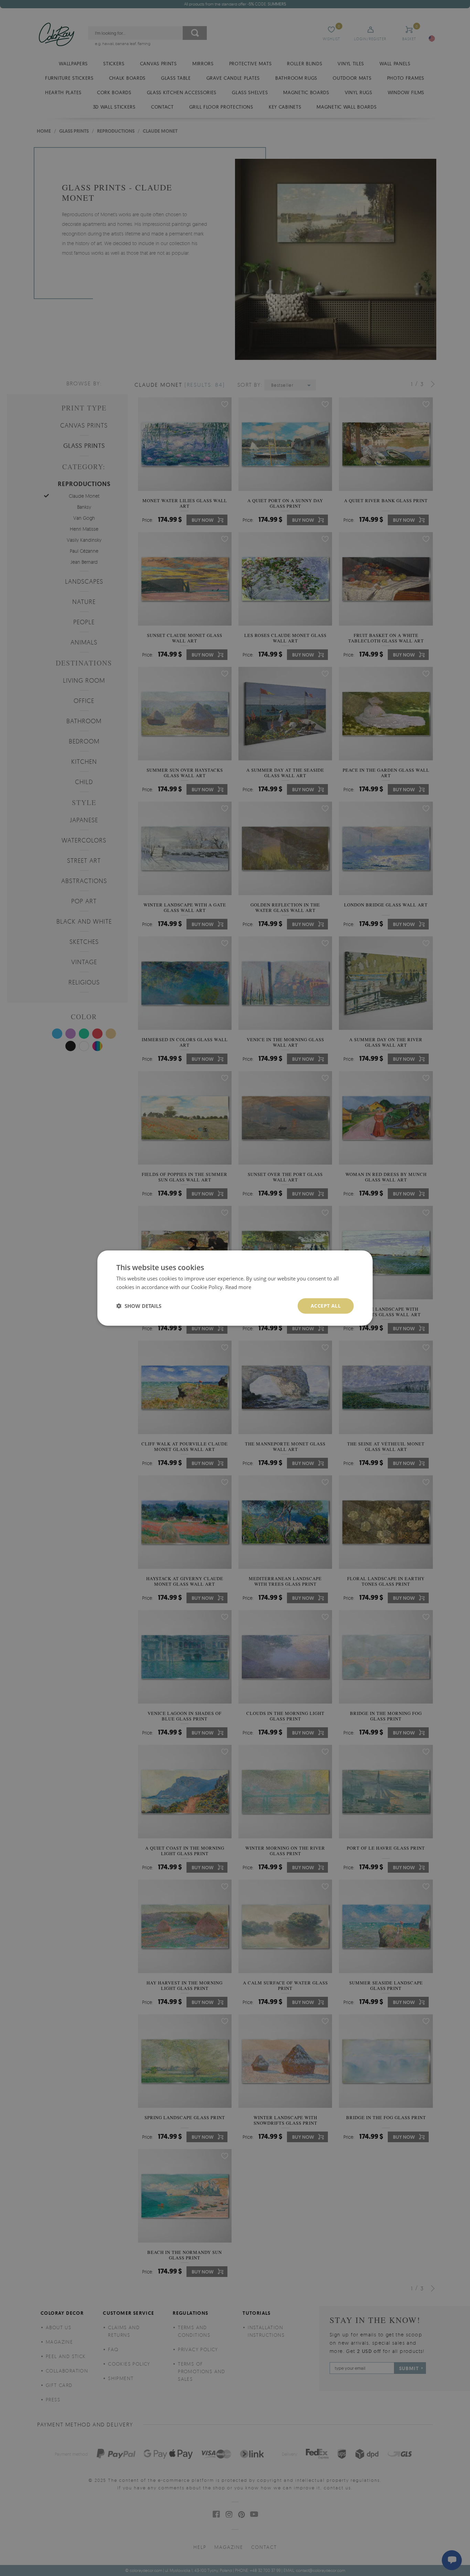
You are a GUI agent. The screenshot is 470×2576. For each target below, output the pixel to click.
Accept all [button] (326, 1306)
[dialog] (235, 1288)
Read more (238, 1287)
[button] (139, 1306)
